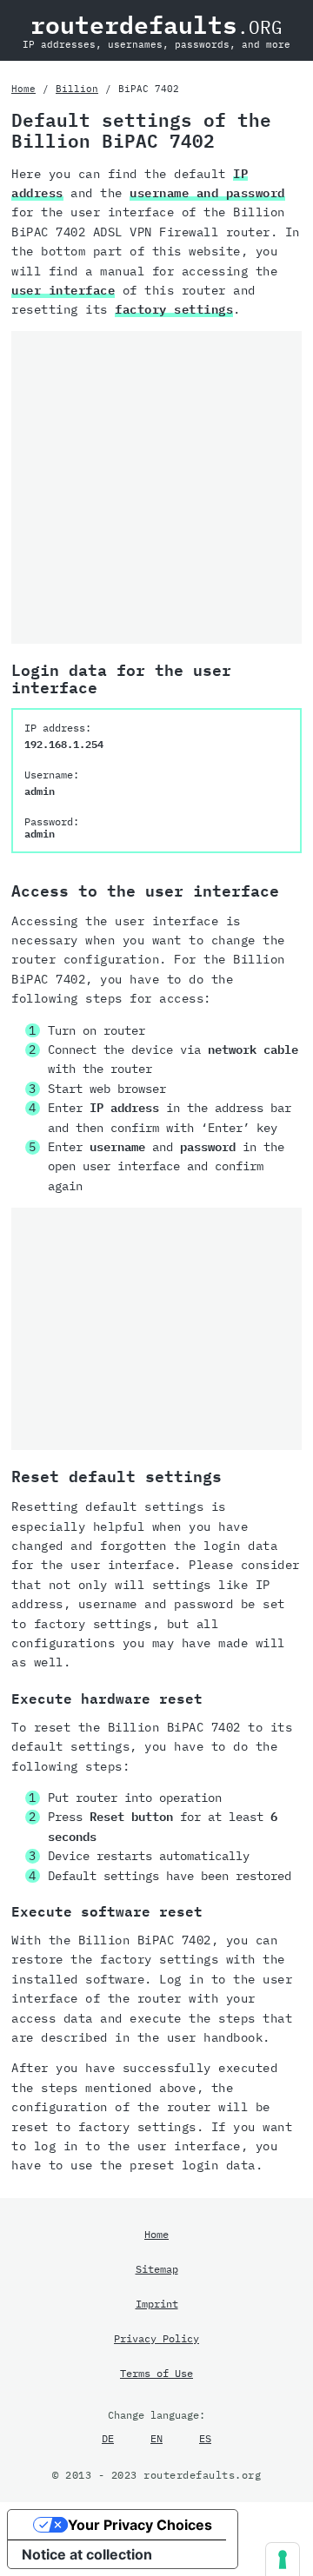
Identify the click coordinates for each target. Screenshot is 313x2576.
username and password (207, 193)
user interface (63, 290)
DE (108, 2438)
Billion (77, 89)
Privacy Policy (156, 2338)
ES (205, 2438)
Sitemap (157, 2268)
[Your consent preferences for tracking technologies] (283, 2559)
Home (23, 89)
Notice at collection (87, 2554)
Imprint (157, 2303)
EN (156, 2438)
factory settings (174, 309)
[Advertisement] (156, 487)
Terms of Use (156, 2373)
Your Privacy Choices (140, 2525)
